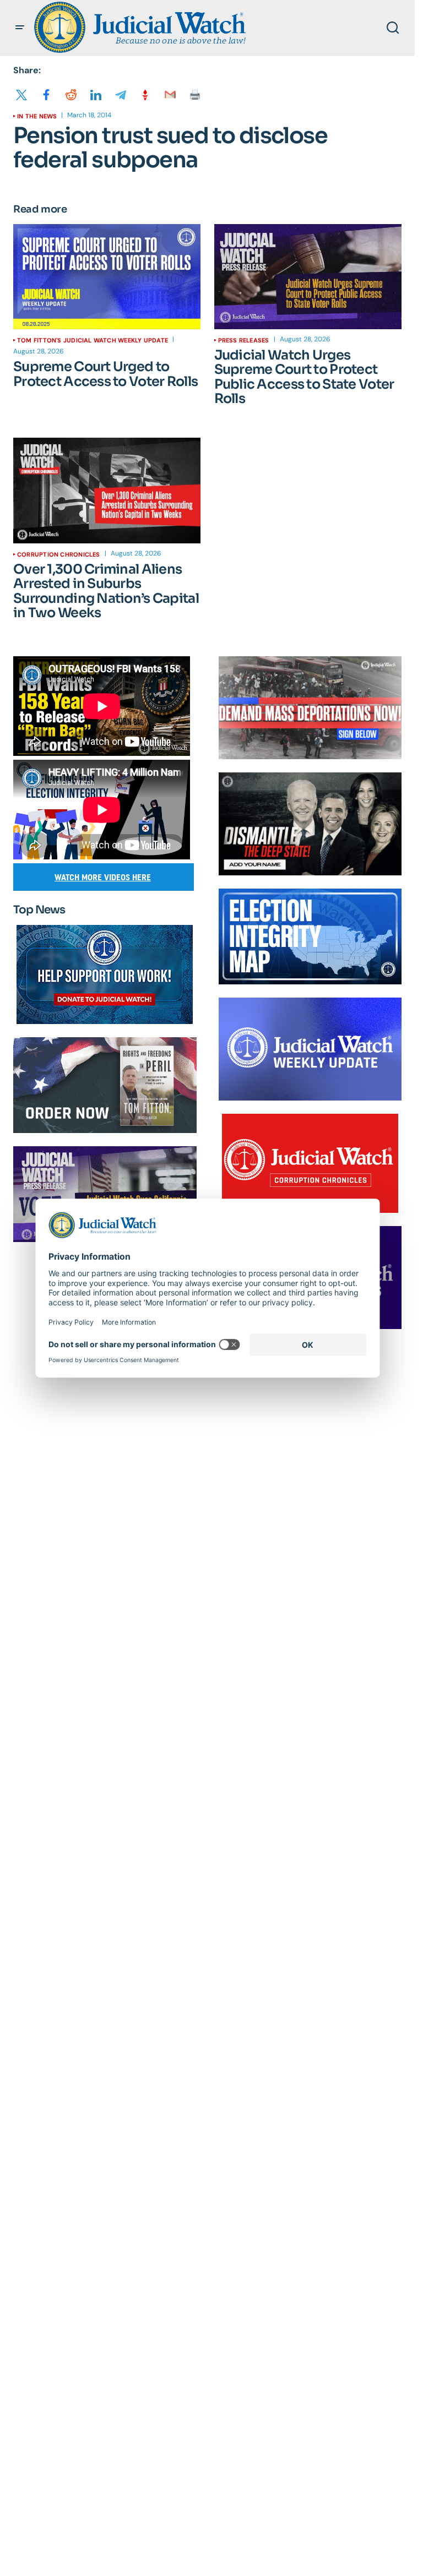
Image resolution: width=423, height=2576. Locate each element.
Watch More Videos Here (103, 877)
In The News (37, 116)
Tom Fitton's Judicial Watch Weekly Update (93, 340)
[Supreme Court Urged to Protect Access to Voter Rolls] (107, 277)
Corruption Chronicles (59, 554)
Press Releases (244, 340)
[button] (20, 28)
